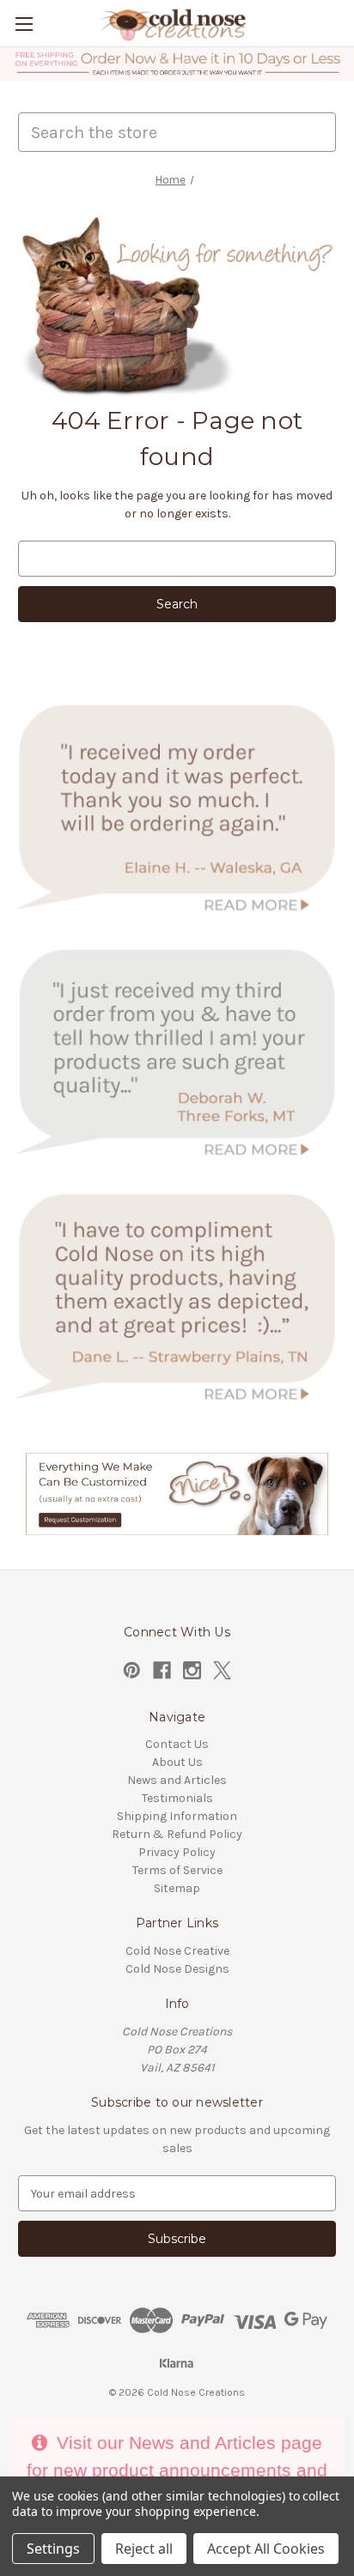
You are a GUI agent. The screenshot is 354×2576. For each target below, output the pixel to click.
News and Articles (177, 1780)
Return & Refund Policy (177, 1834)
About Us (177, 1762)
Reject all (144, 2549)
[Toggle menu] (24, 24)
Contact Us (177, 1744)
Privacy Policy (177, 1852)
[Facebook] (162, 1670)
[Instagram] (192, 1670)
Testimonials (177, 1798)
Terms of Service (177, 1870)
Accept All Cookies (266, 2549)
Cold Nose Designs (177, 1969)
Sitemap (177, 1888)
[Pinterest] (132, 1670)
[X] (222, 1670)
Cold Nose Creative (177, 1951)
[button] (177, 64)
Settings (53, 2549)
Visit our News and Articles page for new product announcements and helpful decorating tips (177, 2470)
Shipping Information (177, 1816)
